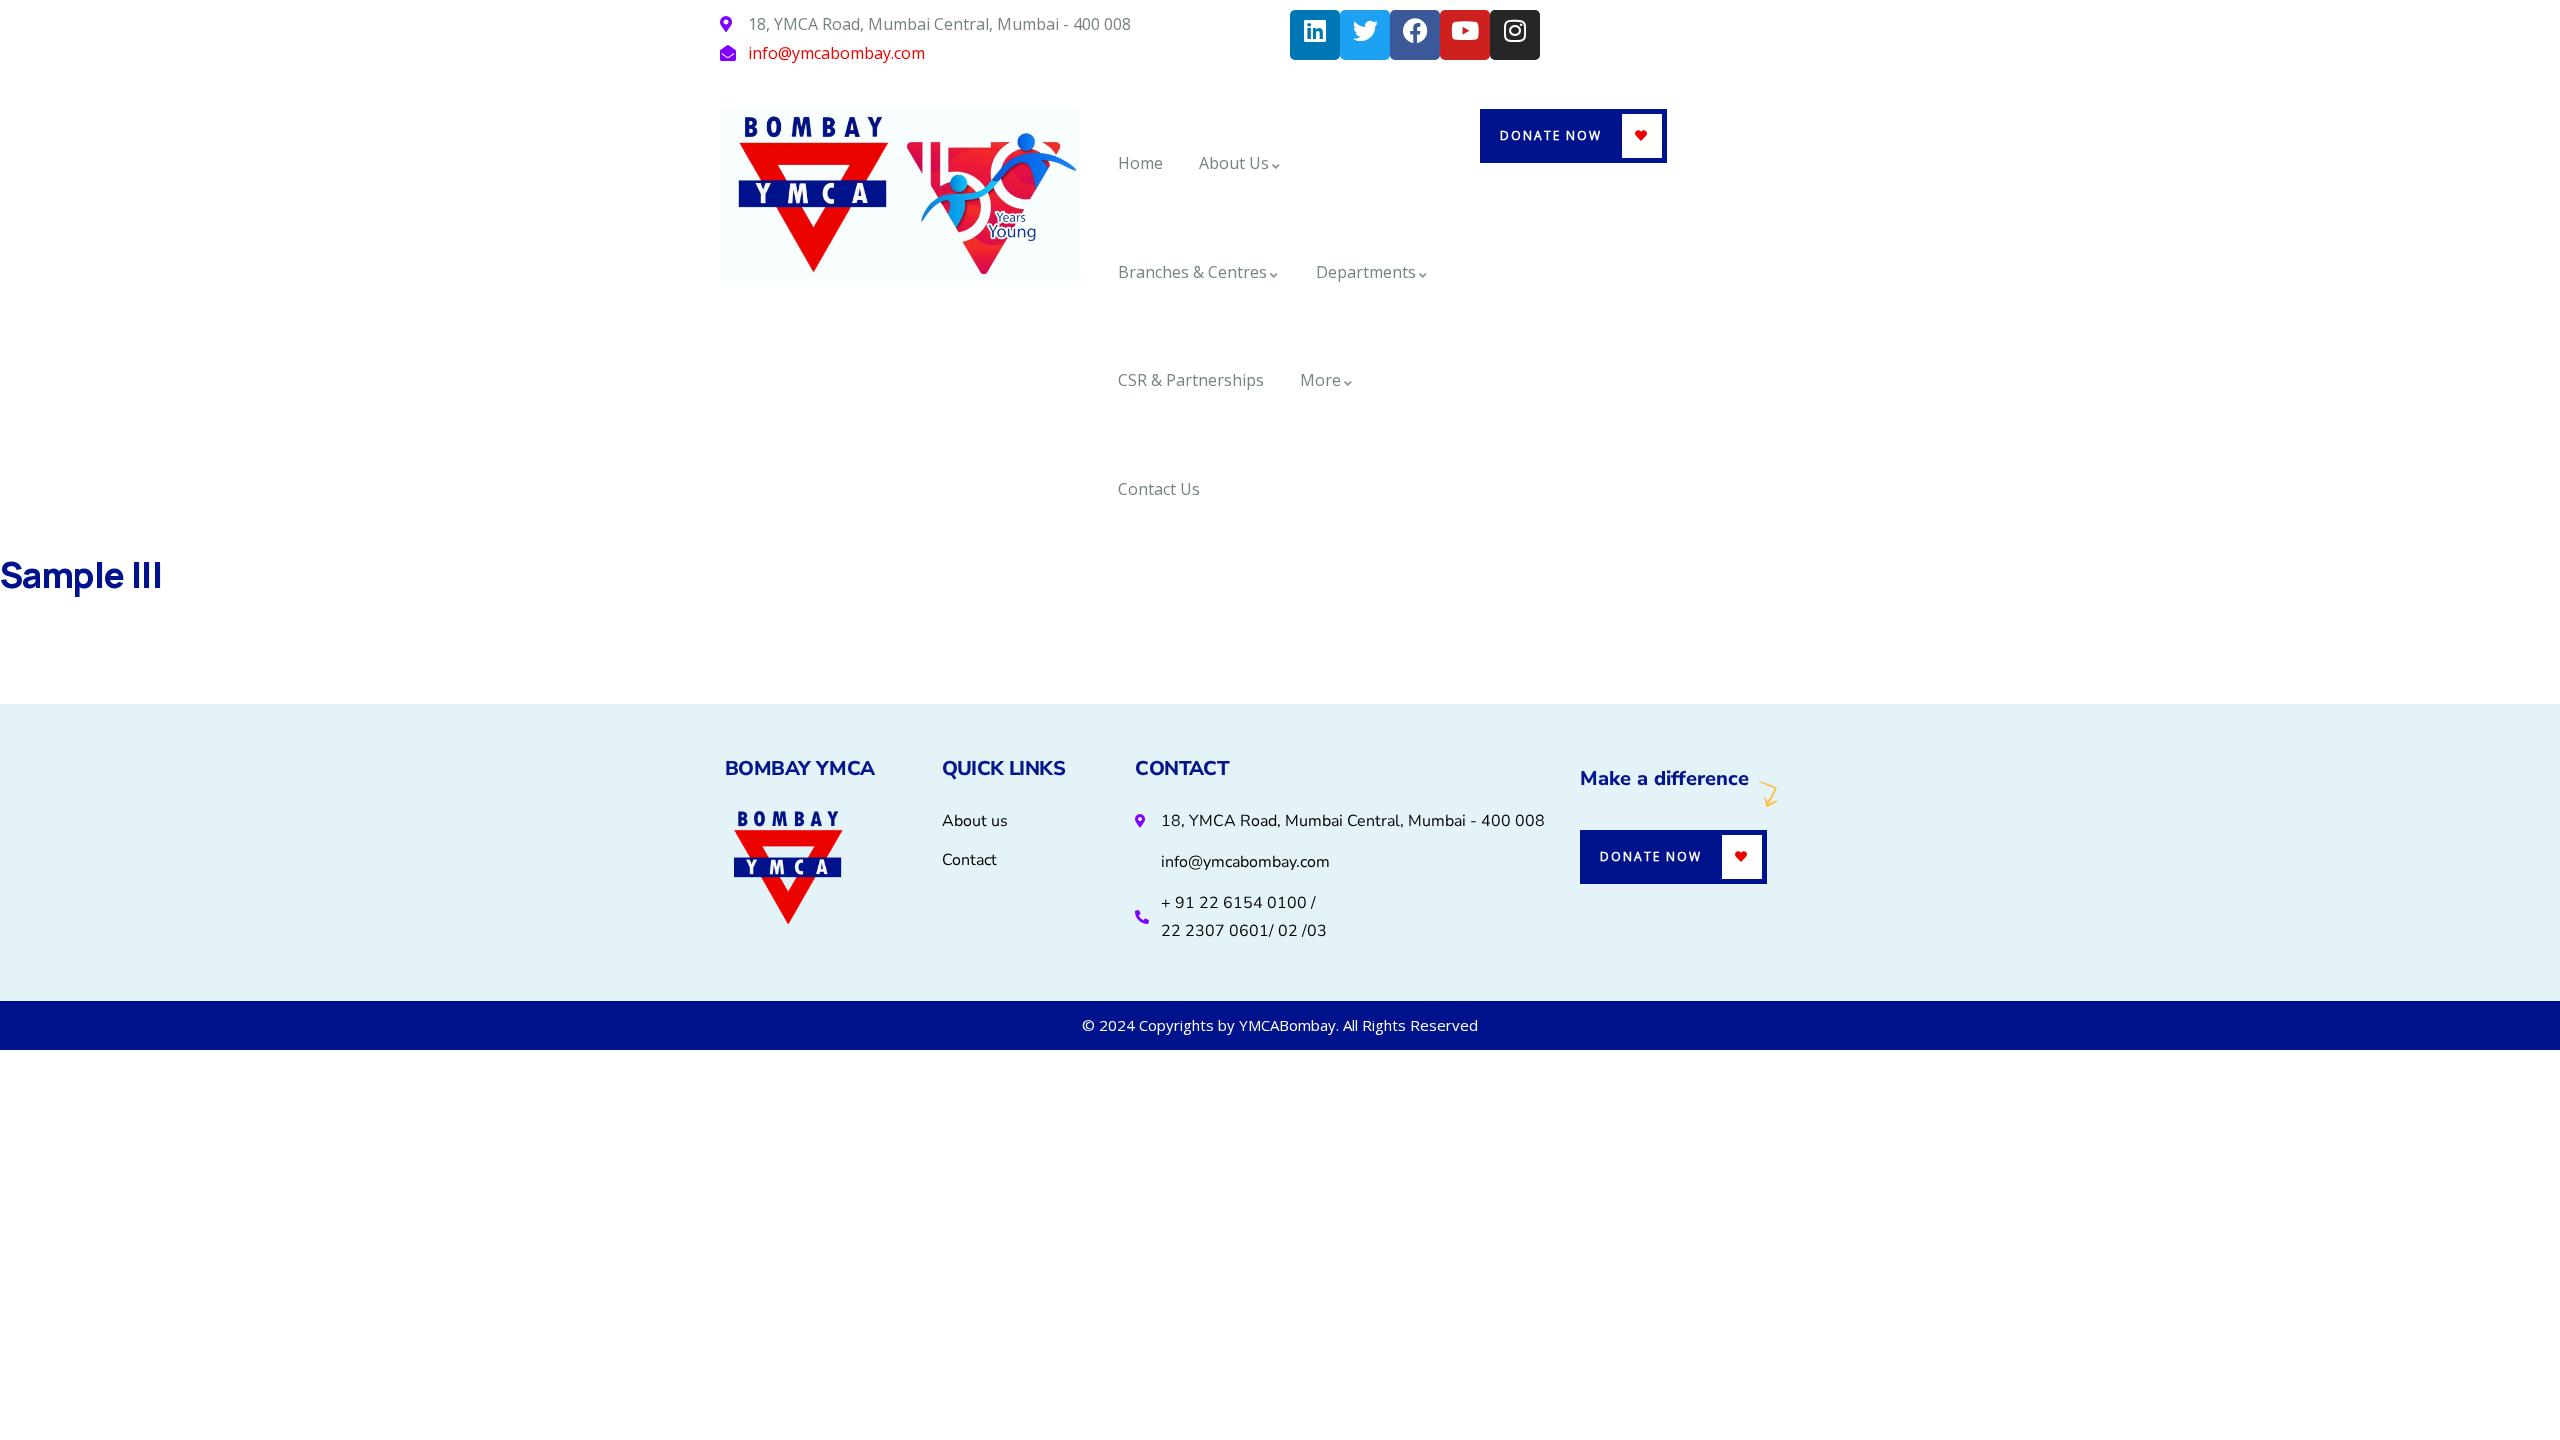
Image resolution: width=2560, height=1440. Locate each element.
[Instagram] (1515, 35)
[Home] (900, 195)
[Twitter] (1365, 35)
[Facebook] (1415, 35)
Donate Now (1551, 135)
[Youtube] (1465, 35)
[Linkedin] (1315, 35)
